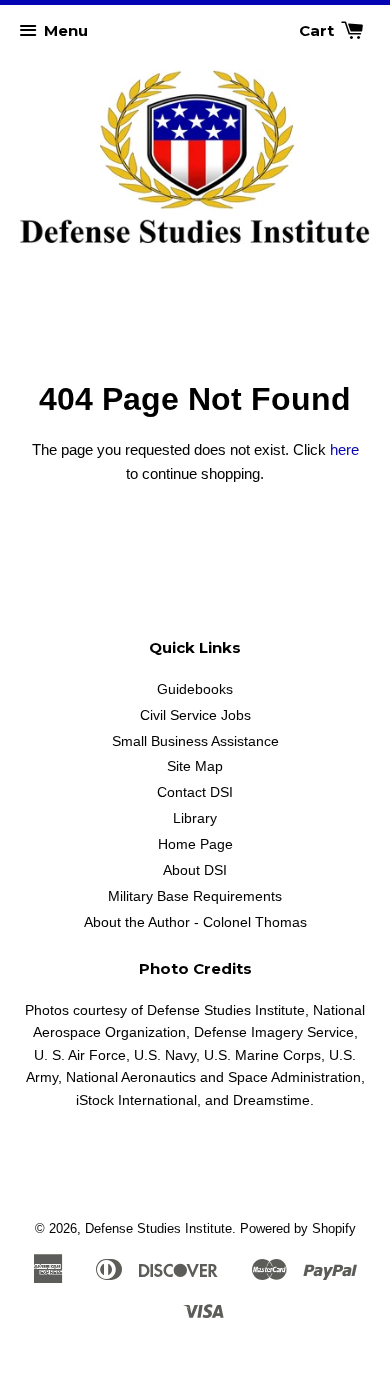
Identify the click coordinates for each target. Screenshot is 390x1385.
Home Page (195, 844)
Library (195, 818)
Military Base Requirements (195, 896)
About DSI (195, 870)
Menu (66, 30)
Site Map (195, 766)
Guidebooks (195, 689)
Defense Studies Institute (158, 1228)
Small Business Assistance (195, 741)
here (344, 449)
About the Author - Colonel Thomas (195, 922)
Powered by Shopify (298, 1228)
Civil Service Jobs (195, 715)
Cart (318, 30)
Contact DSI (195, 792)
